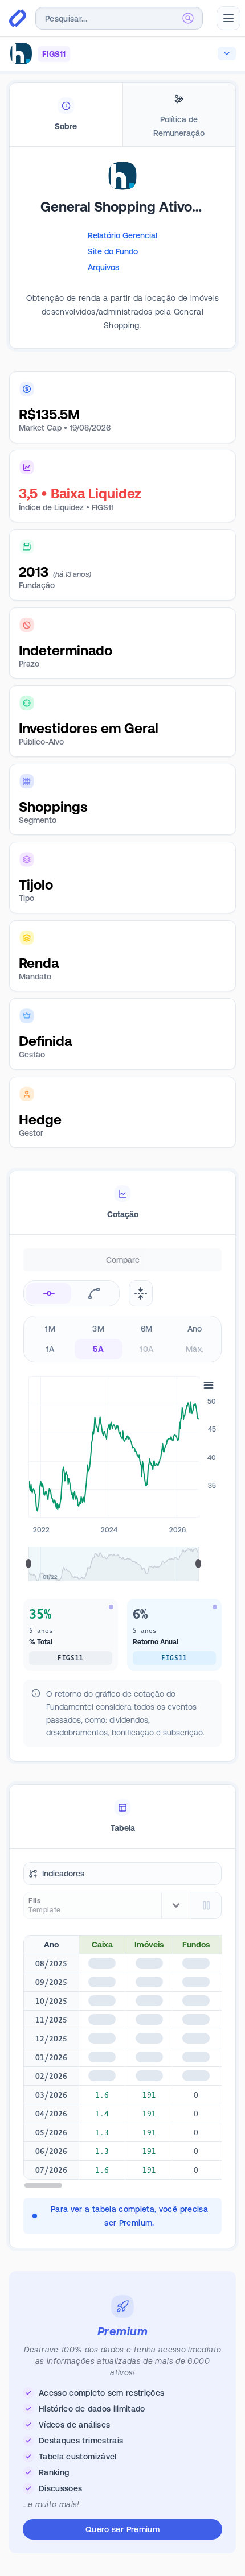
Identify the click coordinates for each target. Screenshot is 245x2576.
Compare (123, 1260)
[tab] (66, 115)
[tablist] (122, 115)
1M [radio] (50, 1329)
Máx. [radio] (195, 1349)
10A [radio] (146, 1349)
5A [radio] (98, 1349)
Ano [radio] (195, 1329)
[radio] (49, 1293)
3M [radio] (98, 1329)
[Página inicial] (18, 18)
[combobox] (119, 18)
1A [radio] (50, 1349)
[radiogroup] (122, 1339)
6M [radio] (147, 1329)
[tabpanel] (122, 265)
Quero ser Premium (122, 2529)
